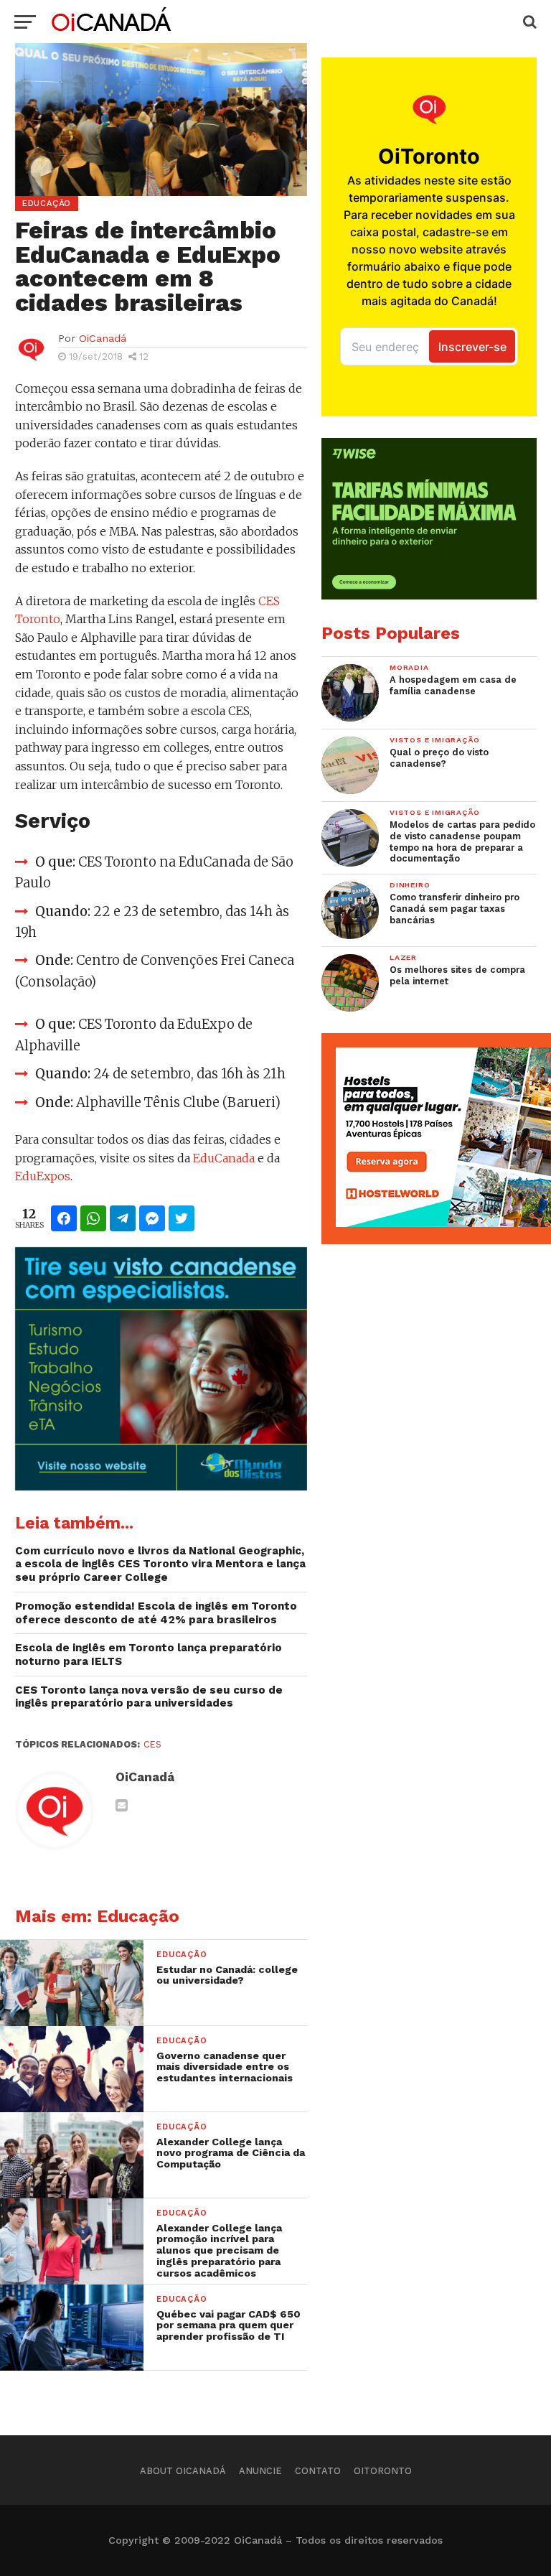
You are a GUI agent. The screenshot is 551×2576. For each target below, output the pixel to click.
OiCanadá (103, 338)
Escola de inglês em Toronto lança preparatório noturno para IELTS (149, 1655)
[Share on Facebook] (64, 1218)
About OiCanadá (183, 2471)
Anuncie (260, 2471)
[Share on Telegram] (123, 1218)
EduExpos (43, 1176)
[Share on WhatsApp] (93, 1218)
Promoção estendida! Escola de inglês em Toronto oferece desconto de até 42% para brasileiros (156, 1613)
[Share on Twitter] (182, 1218)
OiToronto (383, 2471)
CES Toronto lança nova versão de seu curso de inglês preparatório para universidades (149, 1697)
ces (152, 1744)
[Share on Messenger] (152, 1218)
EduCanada (224, 1158)
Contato (318, 2471)
